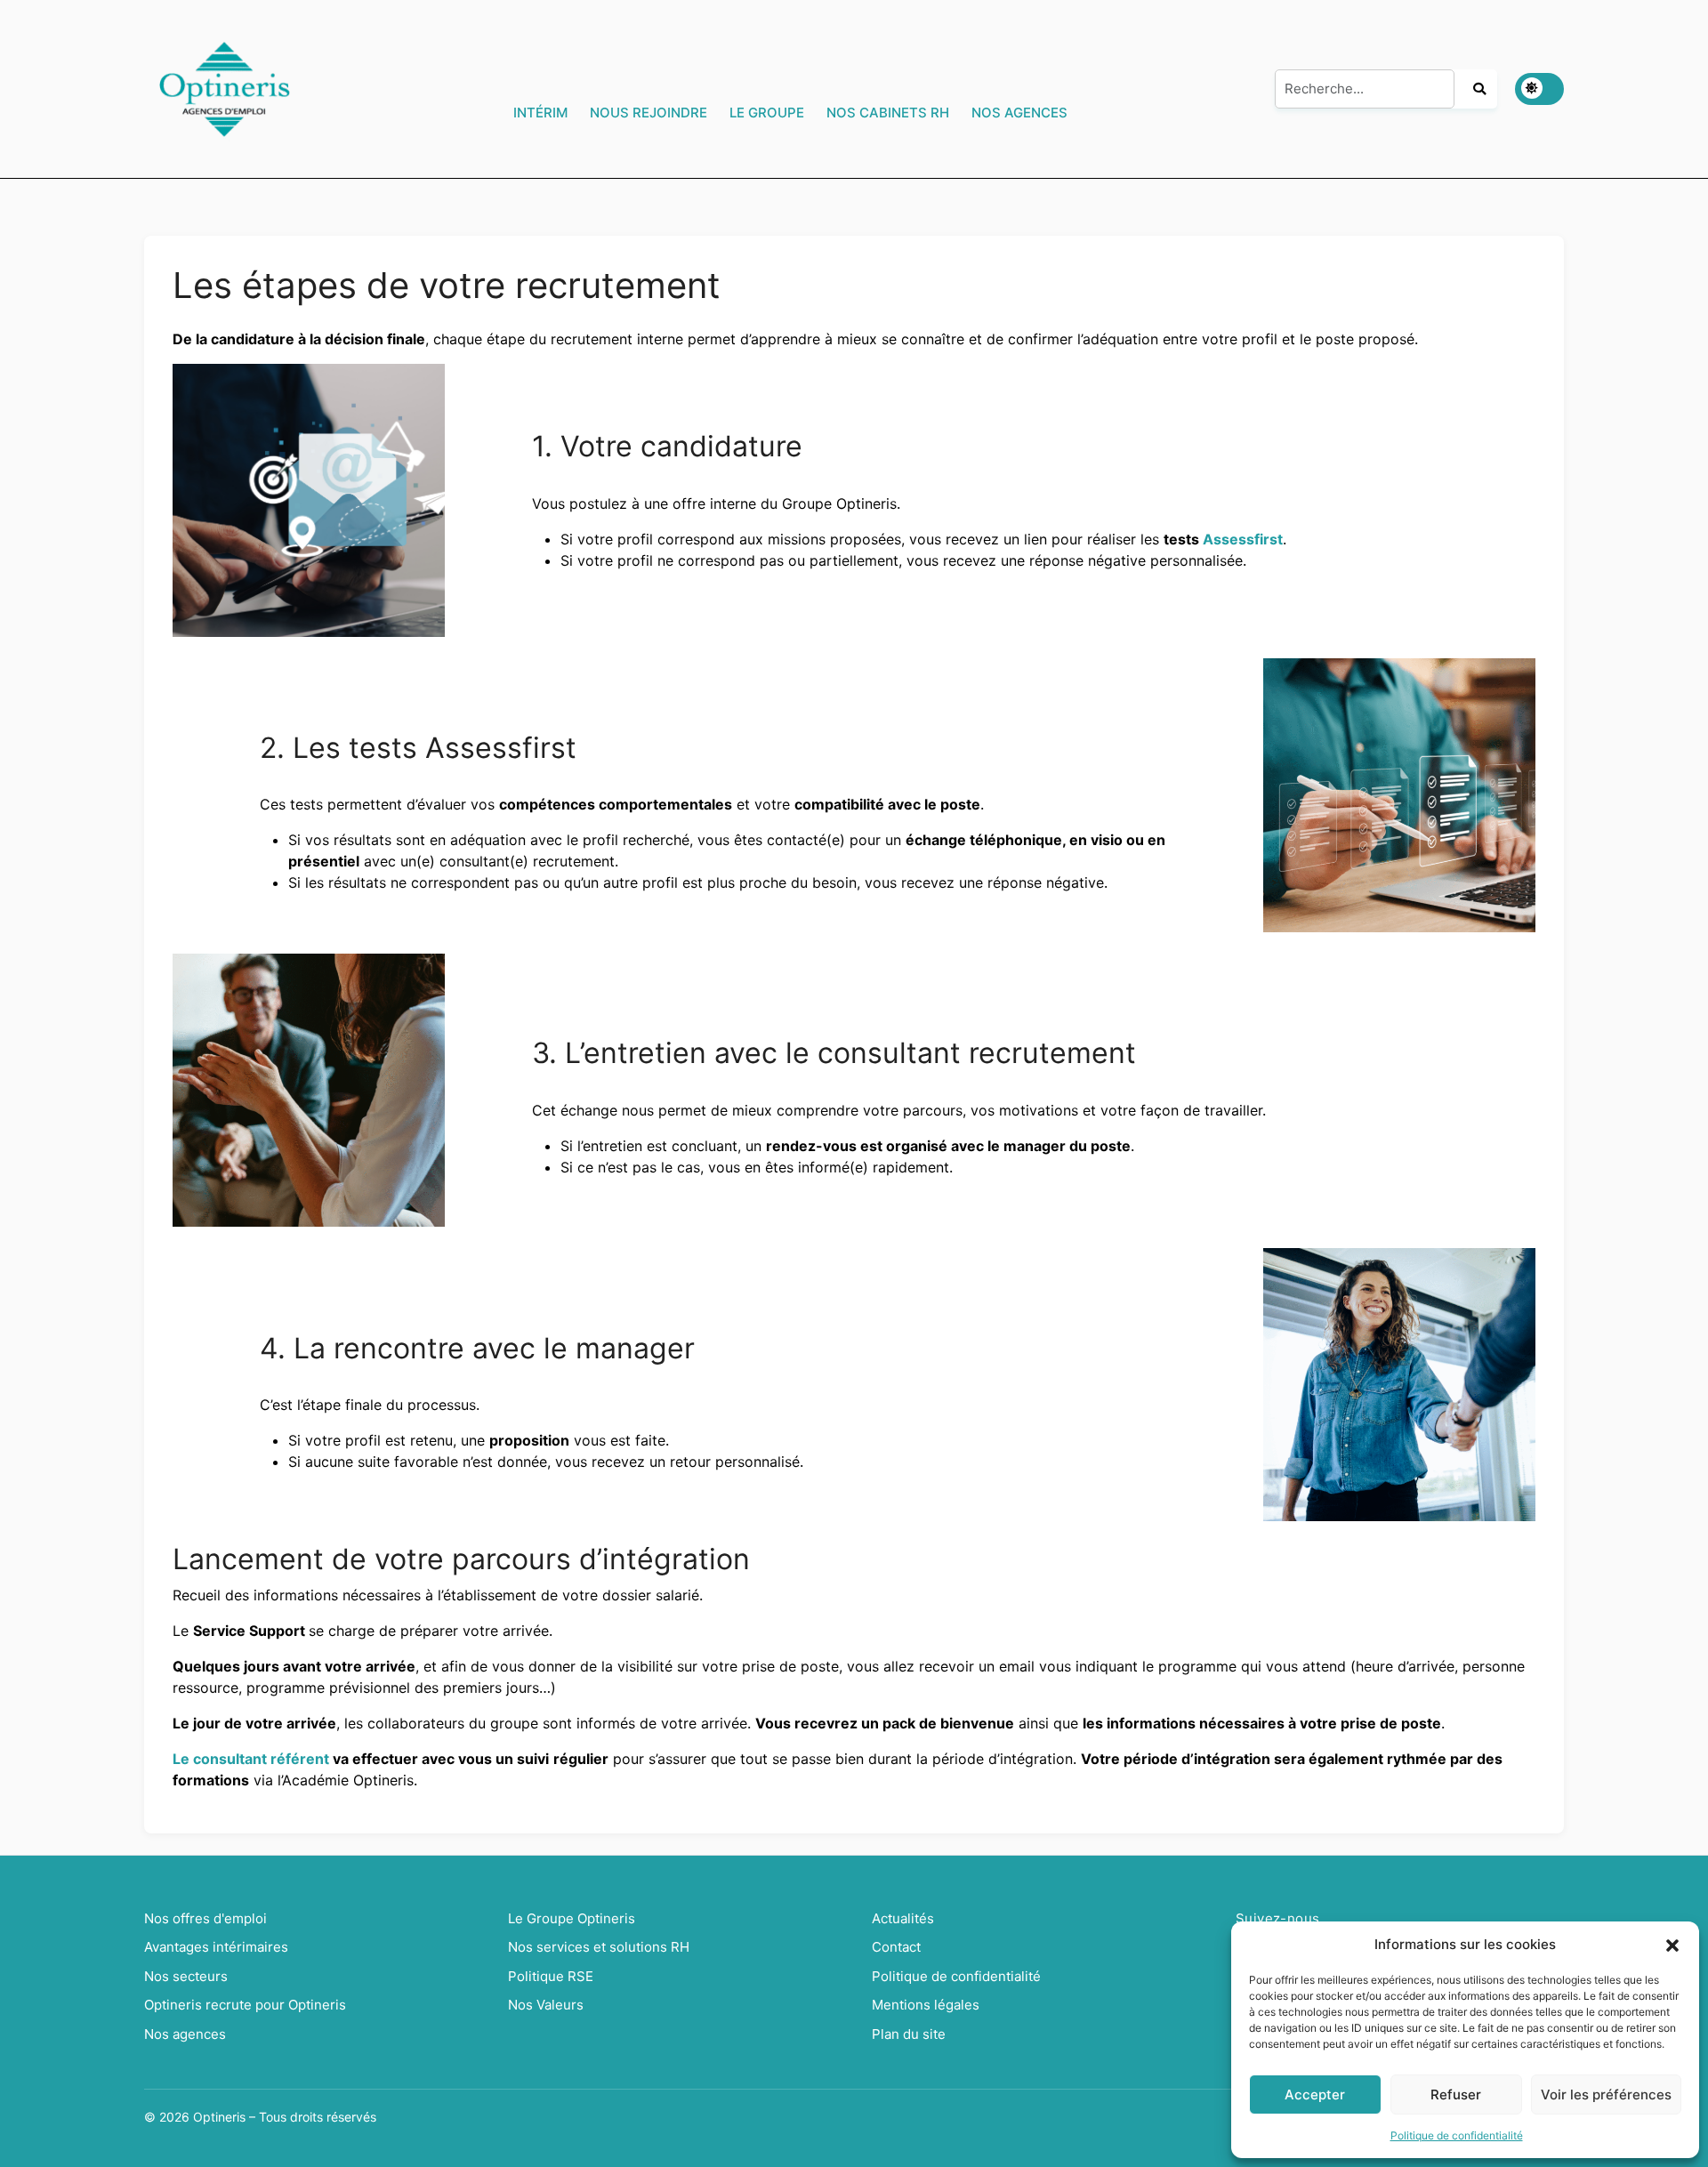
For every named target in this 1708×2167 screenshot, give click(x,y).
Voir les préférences (1606, 2094)
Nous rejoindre (649, 113)
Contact (896, 1947)
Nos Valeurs (546, 2005)
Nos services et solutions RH (599, 1947)
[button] (1672, 1945)
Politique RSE (551, 1976)
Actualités (903, 1918)
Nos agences (1019, 113)
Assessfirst (1243, 539)
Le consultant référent (251, 1759)
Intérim (540, 113)
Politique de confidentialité (1457, 2135)
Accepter (1315, 2094)
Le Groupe (767, 113)
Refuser (1456, 2094)
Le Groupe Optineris (572, 1918)
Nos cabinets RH (888, 113)
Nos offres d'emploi (205, 1918)
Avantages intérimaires (216, 1947)
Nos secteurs (186, 1976)
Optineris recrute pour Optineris (245, 2005)
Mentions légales (926, 2005)
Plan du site (909, 2034)
